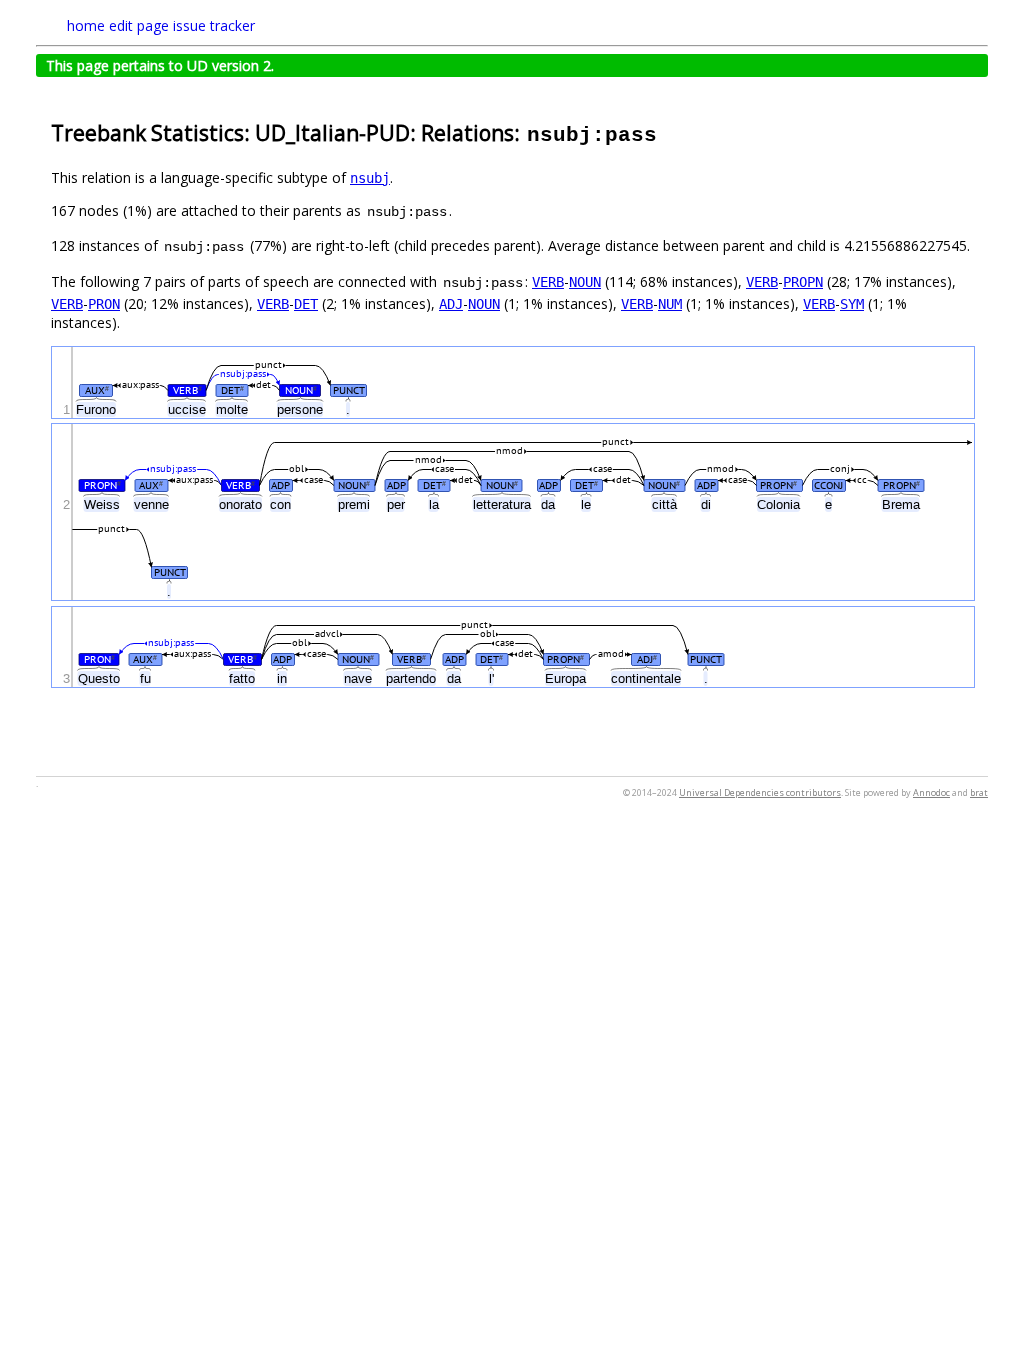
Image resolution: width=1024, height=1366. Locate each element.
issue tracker (214, 25)
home (86, 25)
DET (306, 304)
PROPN (803, 282)
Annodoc (931, 792)
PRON (104, 304)
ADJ (451, 304)
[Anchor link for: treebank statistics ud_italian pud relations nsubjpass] (669, 131)
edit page (139, 25)
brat (979, 792)
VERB (548, 282)
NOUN (585, 282)
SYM (852, 304)
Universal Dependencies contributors (760, 792)
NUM (670, 304)
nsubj (370, 178)
